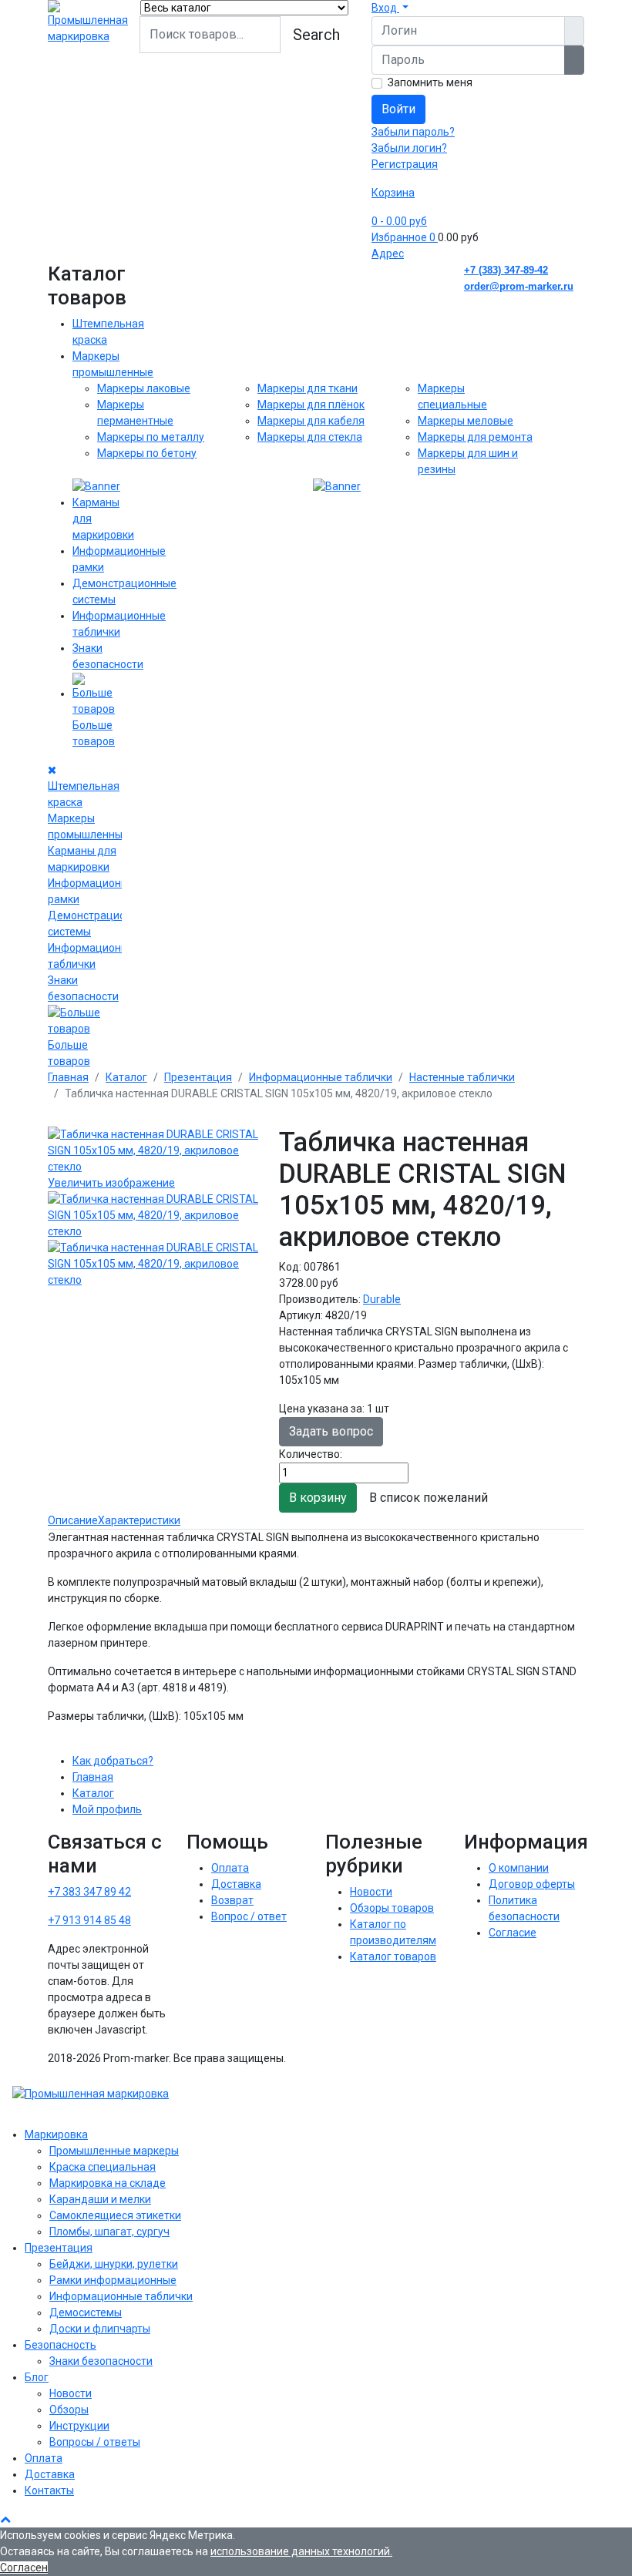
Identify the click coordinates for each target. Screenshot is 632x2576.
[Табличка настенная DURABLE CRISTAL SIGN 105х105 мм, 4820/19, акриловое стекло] (154, 1216)
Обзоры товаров (392, 1908)
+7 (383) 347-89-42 (506, 270)
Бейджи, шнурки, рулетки (114, 2264)
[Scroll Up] (5, 2519)
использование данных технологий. (301, 2551)
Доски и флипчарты (100, 2329)
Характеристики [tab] (139, 1520)
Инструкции (79, 2426)
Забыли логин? (409, 148)
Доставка (236, 1884)
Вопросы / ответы (95, 2442)
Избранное (403, 237)
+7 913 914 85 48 (89, 1920)
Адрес (388, 254)
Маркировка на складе (108, 2183)
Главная (93, 1777)
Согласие (513, 1933)
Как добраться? (113, 1761)
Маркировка (56, 2134)
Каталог (93, 1793)
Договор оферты (532, 1884)
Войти (398, 109)
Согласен (24, 2568)
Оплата (230, 1868)
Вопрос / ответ (249, 1916)
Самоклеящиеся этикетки (115, 2215)
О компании (519, 1868)
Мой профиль (107, 1809)
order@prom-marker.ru (519, 286)
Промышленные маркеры (114, 2151)
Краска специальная (103, 2167)
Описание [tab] (73, 1520)
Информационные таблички (121, 2296)
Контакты (49, 2490)
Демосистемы (86, 2312)
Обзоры (69, 2410)
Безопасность (61, 2345)
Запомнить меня (430, 82)
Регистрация (405, 164)
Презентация (59, 2248)
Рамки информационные (113, 2280)
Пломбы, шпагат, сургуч (109, 2232)
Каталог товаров (393, 1956)
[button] (390, 8)
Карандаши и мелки (100, 2199)
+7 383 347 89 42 (89, 1892)
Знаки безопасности (101, 2361)
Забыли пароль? (413, 132)
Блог (37, 2377)
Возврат (232, 1900)
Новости (371, 1892)
